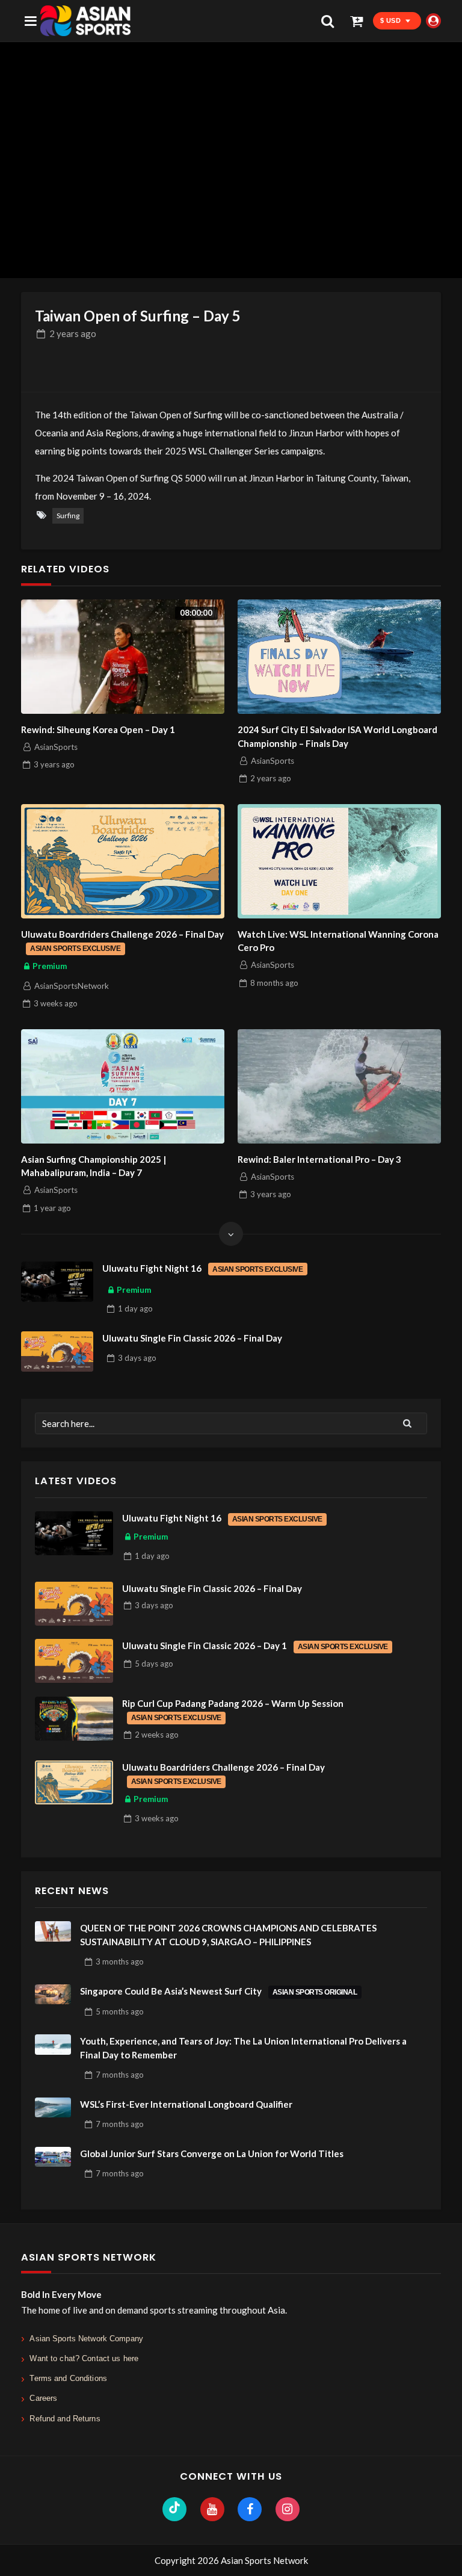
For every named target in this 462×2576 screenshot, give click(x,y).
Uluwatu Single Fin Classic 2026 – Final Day (192, 1338)
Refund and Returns (65, 2419)
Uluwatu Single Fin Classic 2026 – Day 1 (255, 1646)
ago (73, 333)
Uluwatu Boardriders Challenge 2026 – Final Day (122, 941)
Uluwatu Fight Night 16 (202, 1268)
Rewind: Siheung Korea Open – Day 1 (98, 729)
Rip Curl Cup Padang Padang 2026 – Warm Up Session (233, 1710)
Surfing (68, 516)
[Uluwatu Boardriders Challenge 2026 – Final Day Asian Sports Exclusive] (123, 861)
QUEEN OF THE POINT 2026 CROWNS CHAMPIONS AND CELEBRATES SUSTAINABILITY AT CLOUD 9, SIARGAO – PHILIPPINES (228, 1935)
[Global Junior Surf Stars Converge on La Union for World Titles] (53, 2157)
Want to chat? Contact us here (84, 2358)
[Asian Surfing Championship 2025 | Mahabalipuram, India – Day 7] (123, 1086)
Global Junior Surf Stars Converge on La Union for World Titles (212, 2153)
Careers (43, 2398)
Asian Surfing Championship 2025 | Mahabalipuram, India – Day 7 (94, 1166)
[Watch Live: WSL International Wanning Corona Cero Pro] (339, 861)
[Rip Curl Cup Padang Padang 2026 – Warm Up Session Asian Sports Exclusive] (74, 1719)
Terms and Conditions (68, 2378)
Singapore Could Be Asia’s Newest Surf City (219, 1991)
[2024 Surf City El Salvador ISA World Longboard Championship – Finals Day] (339, 657)
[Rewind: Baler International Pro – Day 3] (339, 1086)
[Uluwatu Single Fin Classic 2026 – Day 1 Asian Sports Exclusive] (74, 1661)
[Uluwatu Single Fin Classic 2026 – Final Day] (57, 1352)
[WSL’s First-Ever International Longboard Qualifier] (53, 2108)
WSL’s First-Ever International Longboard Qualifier (186, 2104)
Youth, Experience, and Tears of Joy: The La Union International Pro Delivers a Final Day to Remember (243, 2048)
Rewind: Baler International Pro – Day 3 (319, 1159)
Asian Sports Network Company (86, 2339)
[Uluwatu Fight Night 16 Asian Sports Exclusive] (57, 1282)
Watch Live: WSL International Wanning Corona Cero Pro (338, 941)
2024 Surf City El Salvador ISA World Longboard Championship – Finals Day (337, 736)
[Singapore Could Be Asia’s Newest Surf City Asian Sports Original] (53, 1995)
